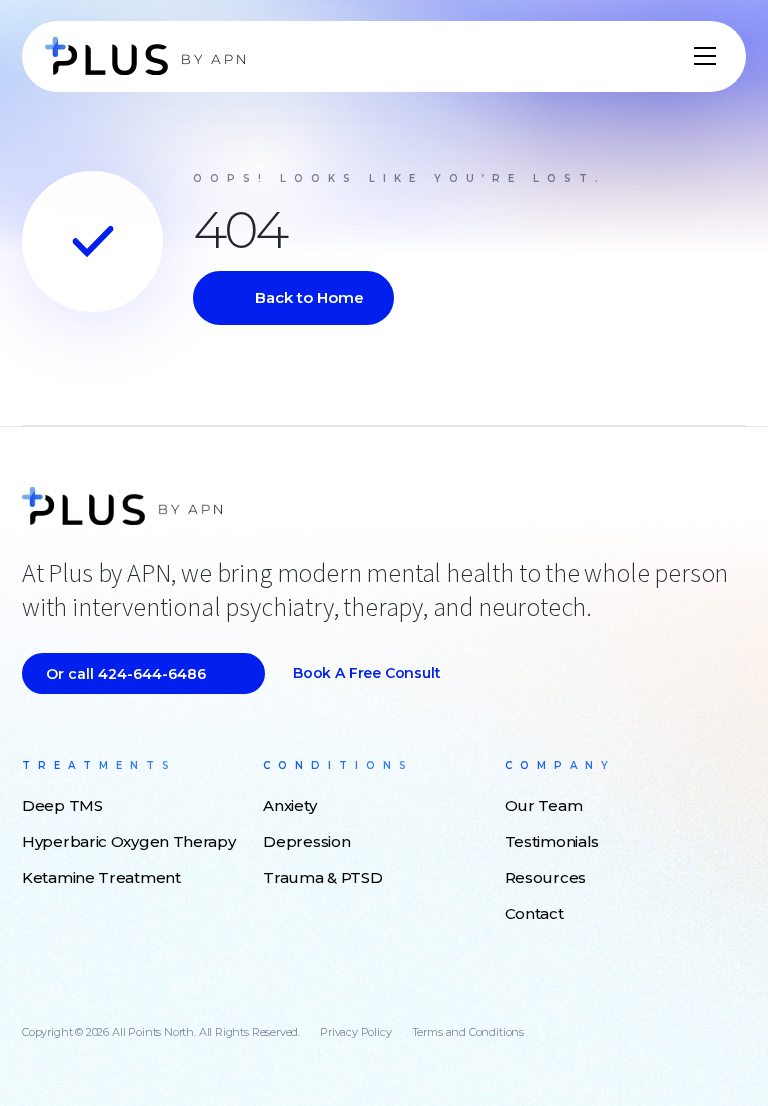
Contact (534, 913)
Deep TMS (62, 805)
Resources (545, 877)
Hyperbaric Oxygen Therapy (129, 841)
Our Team (544, 805)
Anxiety (289, 805)
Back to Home (309, 297)
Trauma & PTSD (322, 877)
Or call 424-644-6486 (126, 674)
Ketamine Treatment (101, 877)
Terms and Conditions (468, 1032)
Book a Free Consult (367, 673)
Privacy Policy (355, 1032)
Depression (306, 841)
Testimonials (552, 841)
